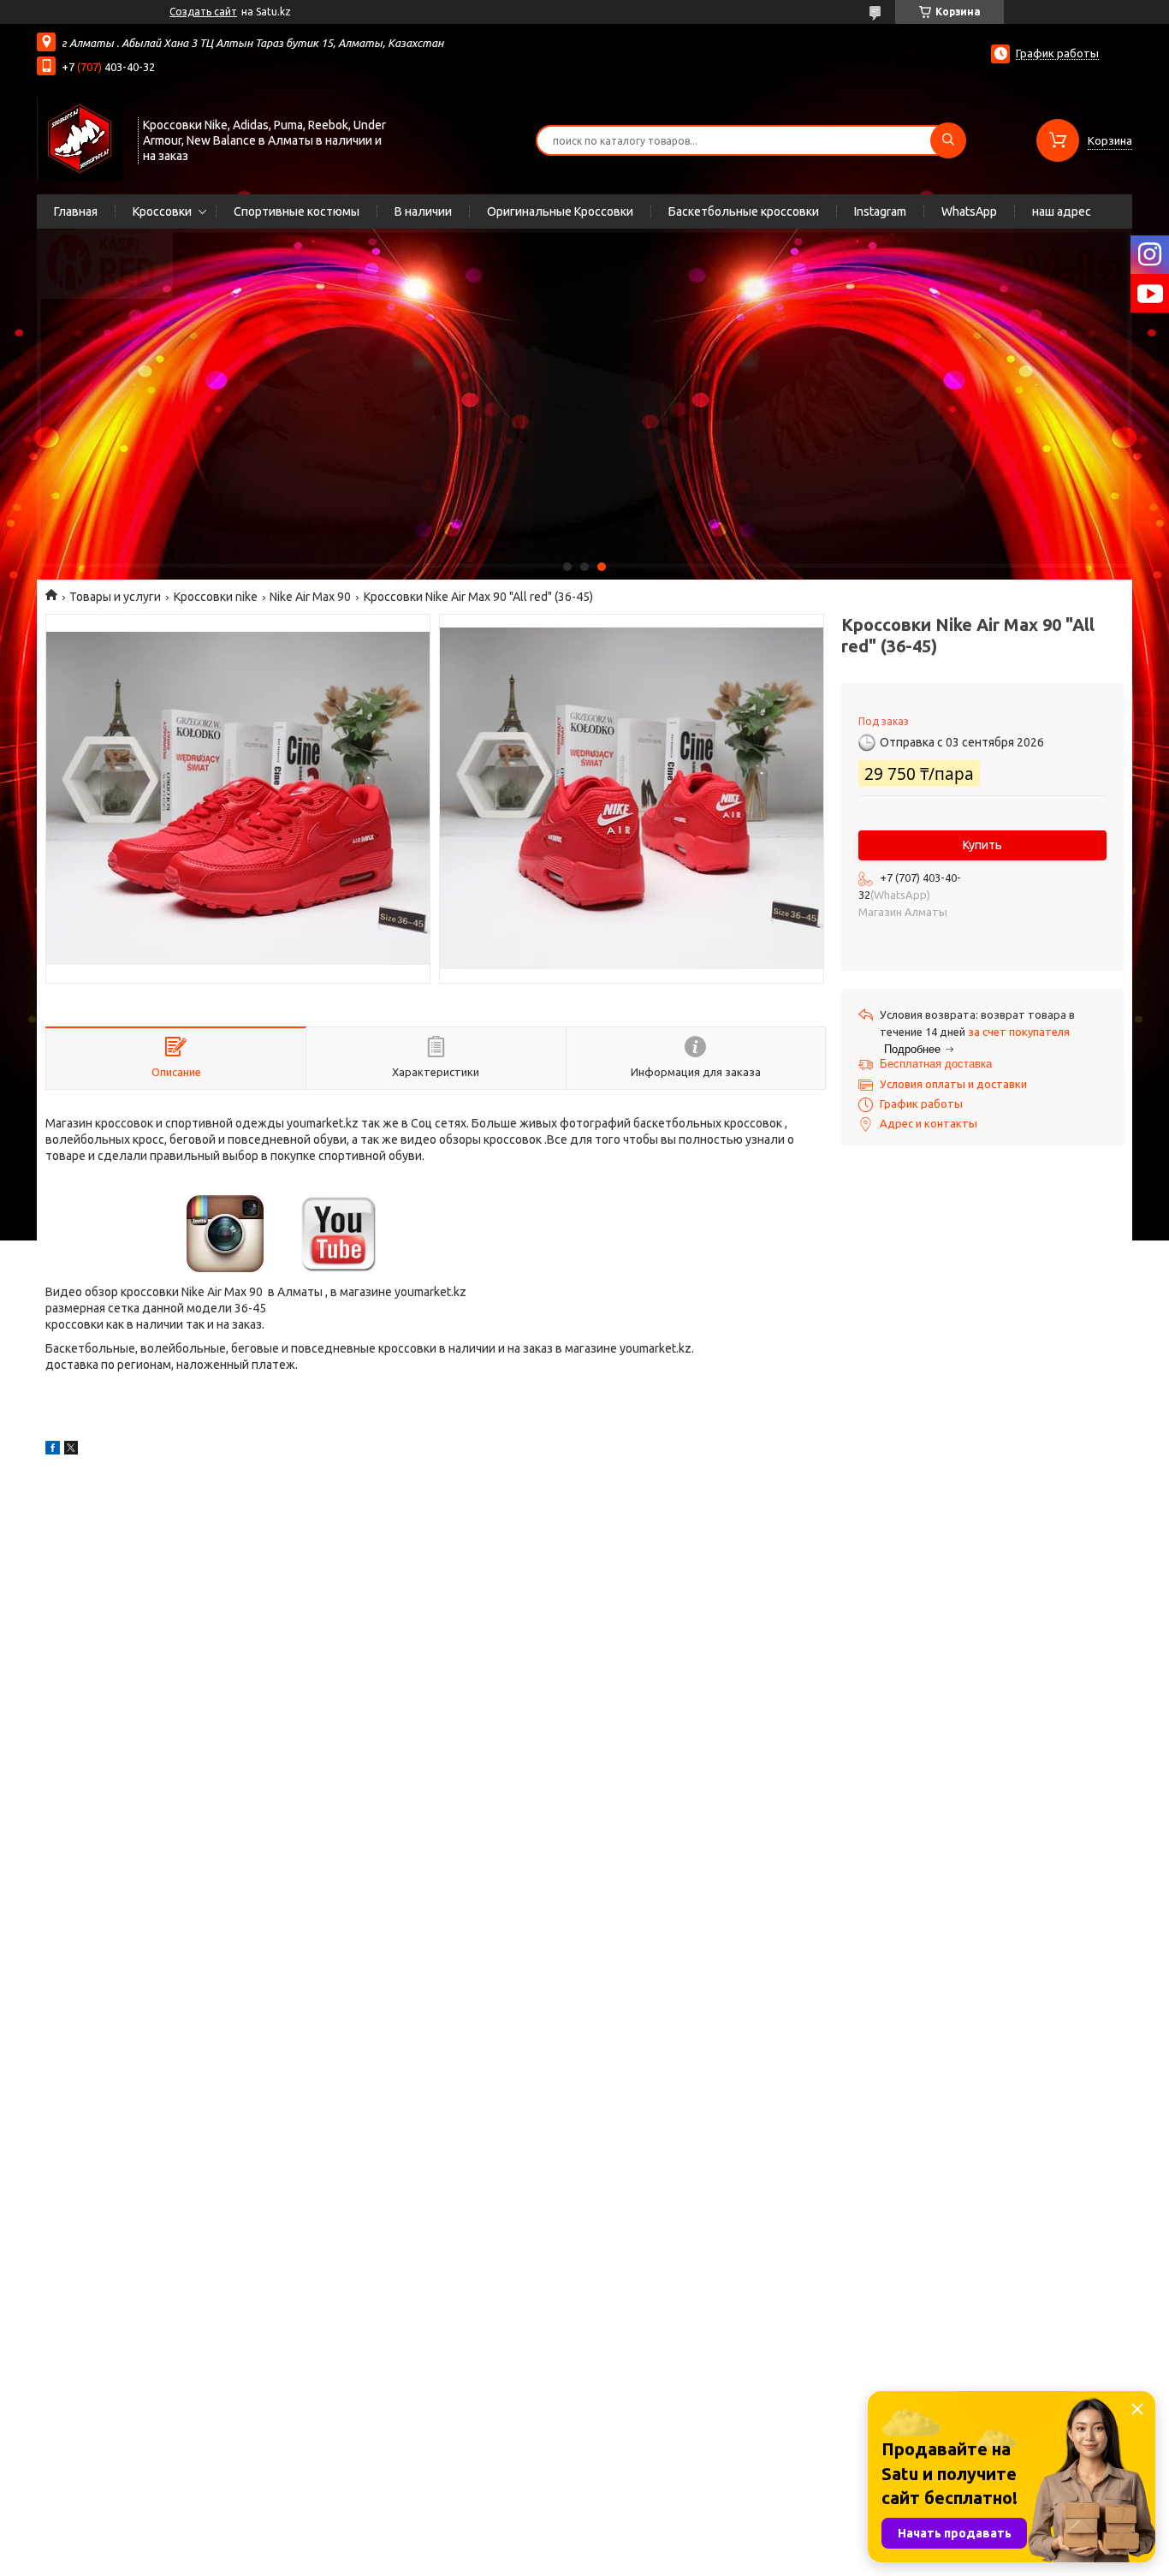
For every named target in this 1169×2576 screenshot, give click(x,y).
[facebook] (53, 1450)
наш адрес (1062, 211)
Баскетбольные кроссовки (744, 211)
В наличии (423, 211)
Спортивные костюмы (297, 211)
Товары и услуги (115, 597)
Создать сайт (203, 12)
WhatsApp (969, 211)
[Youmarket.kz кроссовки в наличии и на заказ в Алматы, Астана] (80, 139)
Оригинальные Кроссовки (560, 211)
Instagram (880, 211)
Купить (982, 845)
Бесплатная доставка (936, 1064)
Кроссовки (162, 211)
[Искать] (948, 140)
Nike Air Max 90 (310, 597)
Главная (76, 211)
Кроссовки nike (216, 597)
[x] (71, 1450)
